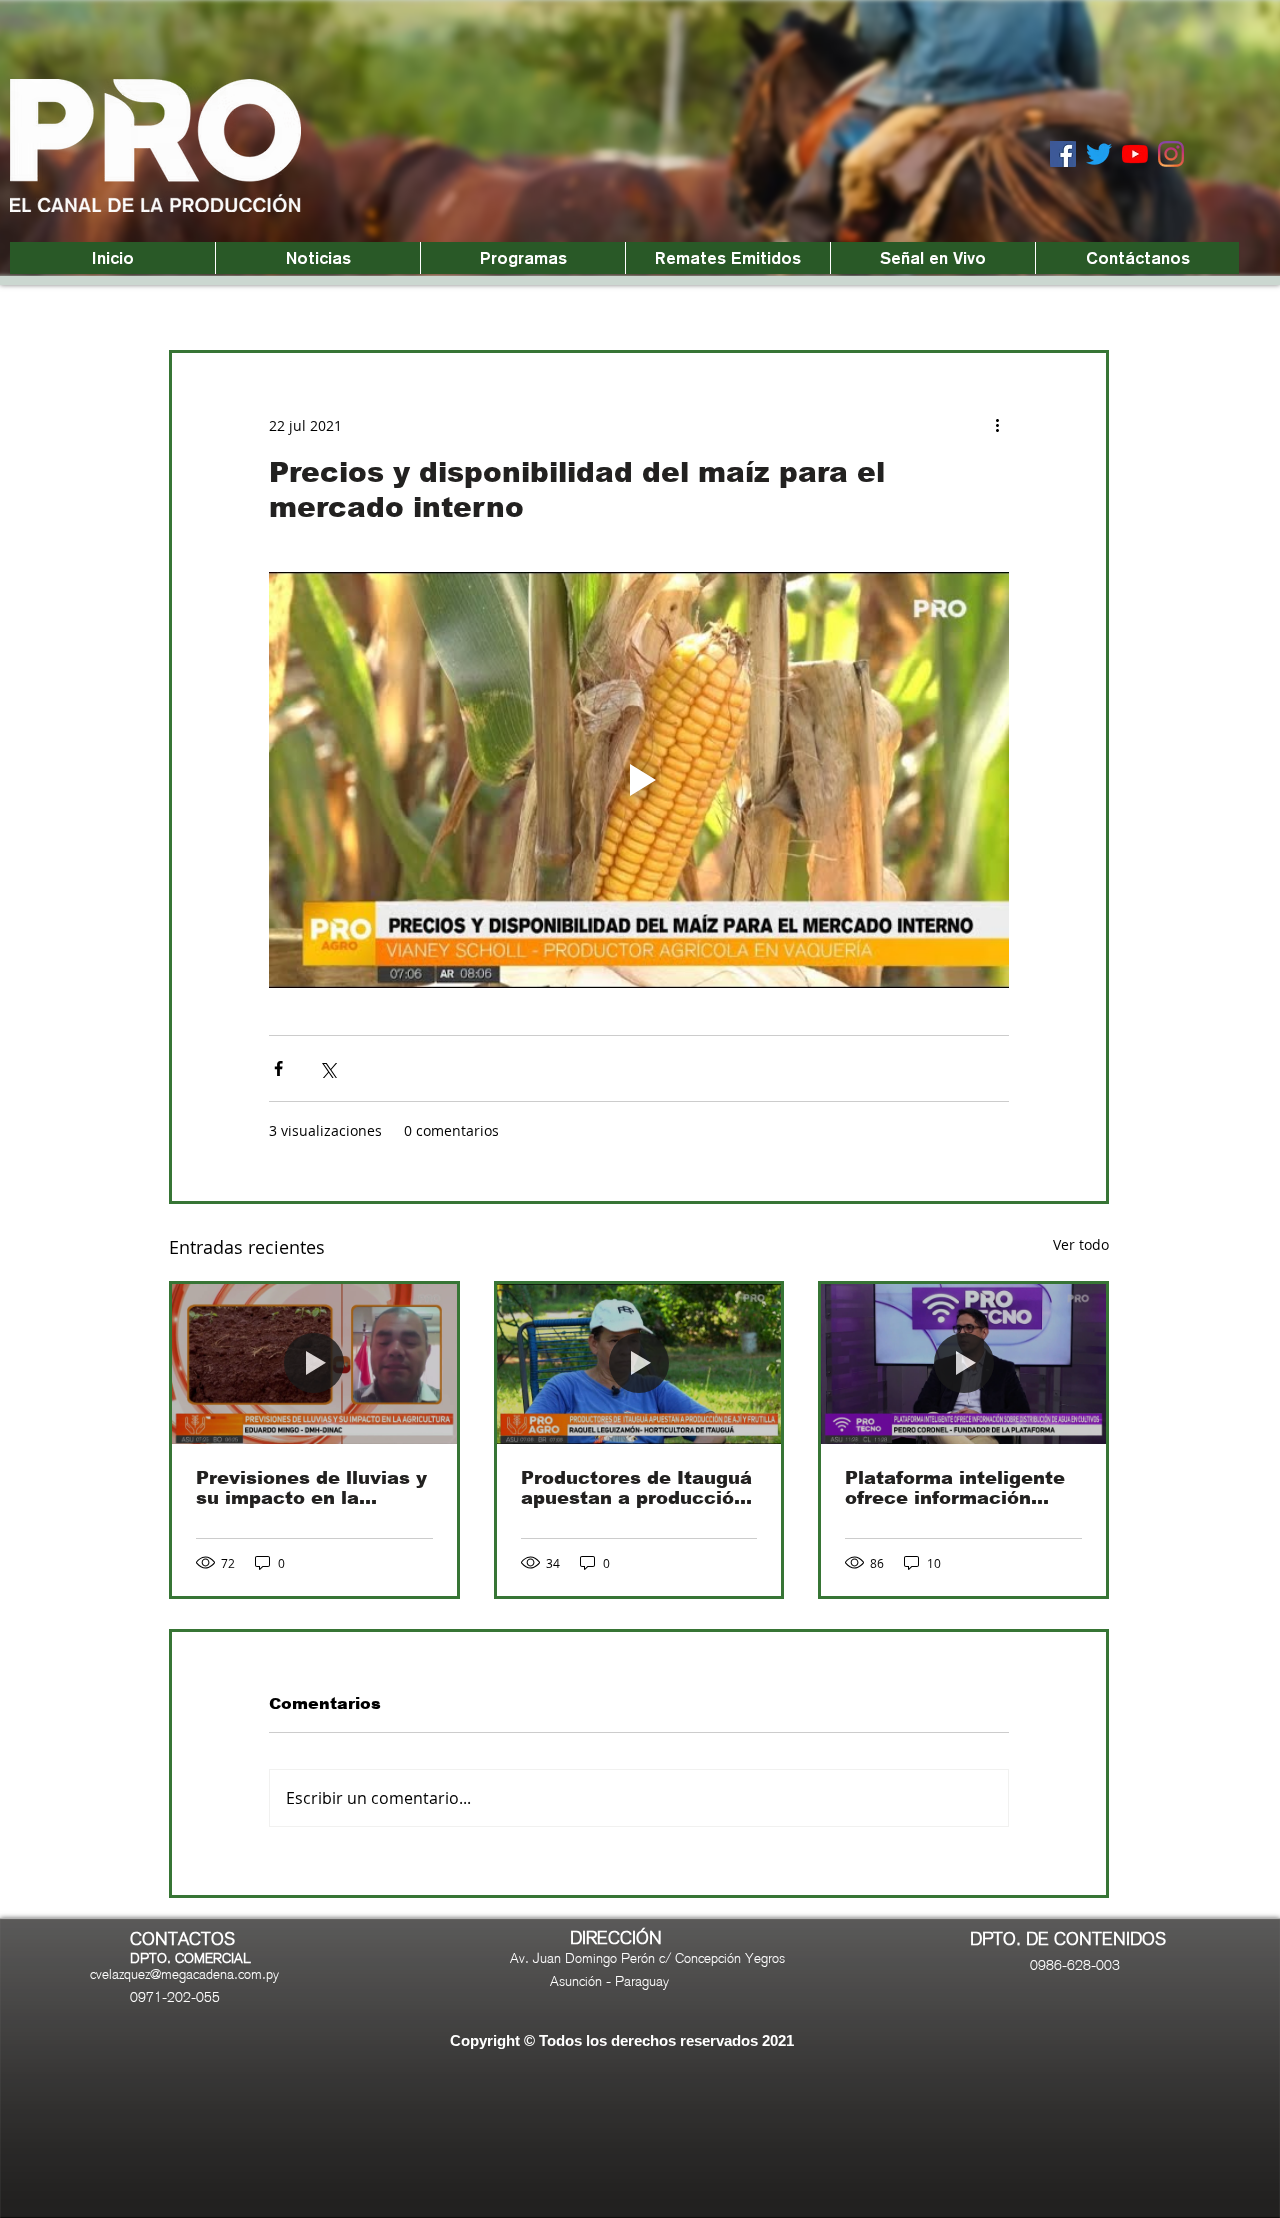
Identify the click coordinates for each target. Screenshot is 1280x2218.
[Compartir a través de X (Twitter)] (327, 1068)
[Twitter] (1099, 154)
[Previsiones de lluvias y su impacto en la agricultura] (314, 1364)
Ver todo (1081, 1244)
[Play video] (639, 780)
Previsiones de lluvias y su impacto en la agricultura (311, 1488)
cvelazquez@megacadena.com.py (184, 1974)
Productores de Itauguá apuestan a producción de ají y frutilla (636, 1488)
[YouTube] (1135, 154)
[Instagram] (1171, 154)
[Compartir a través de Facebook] (278, 1068)
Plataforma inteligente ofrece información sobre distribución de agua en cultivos (955, 1488)
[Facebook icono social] (1063, 154)
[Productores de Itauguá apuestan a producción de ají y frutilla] (639, 1364)
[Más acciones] (997, 425)
